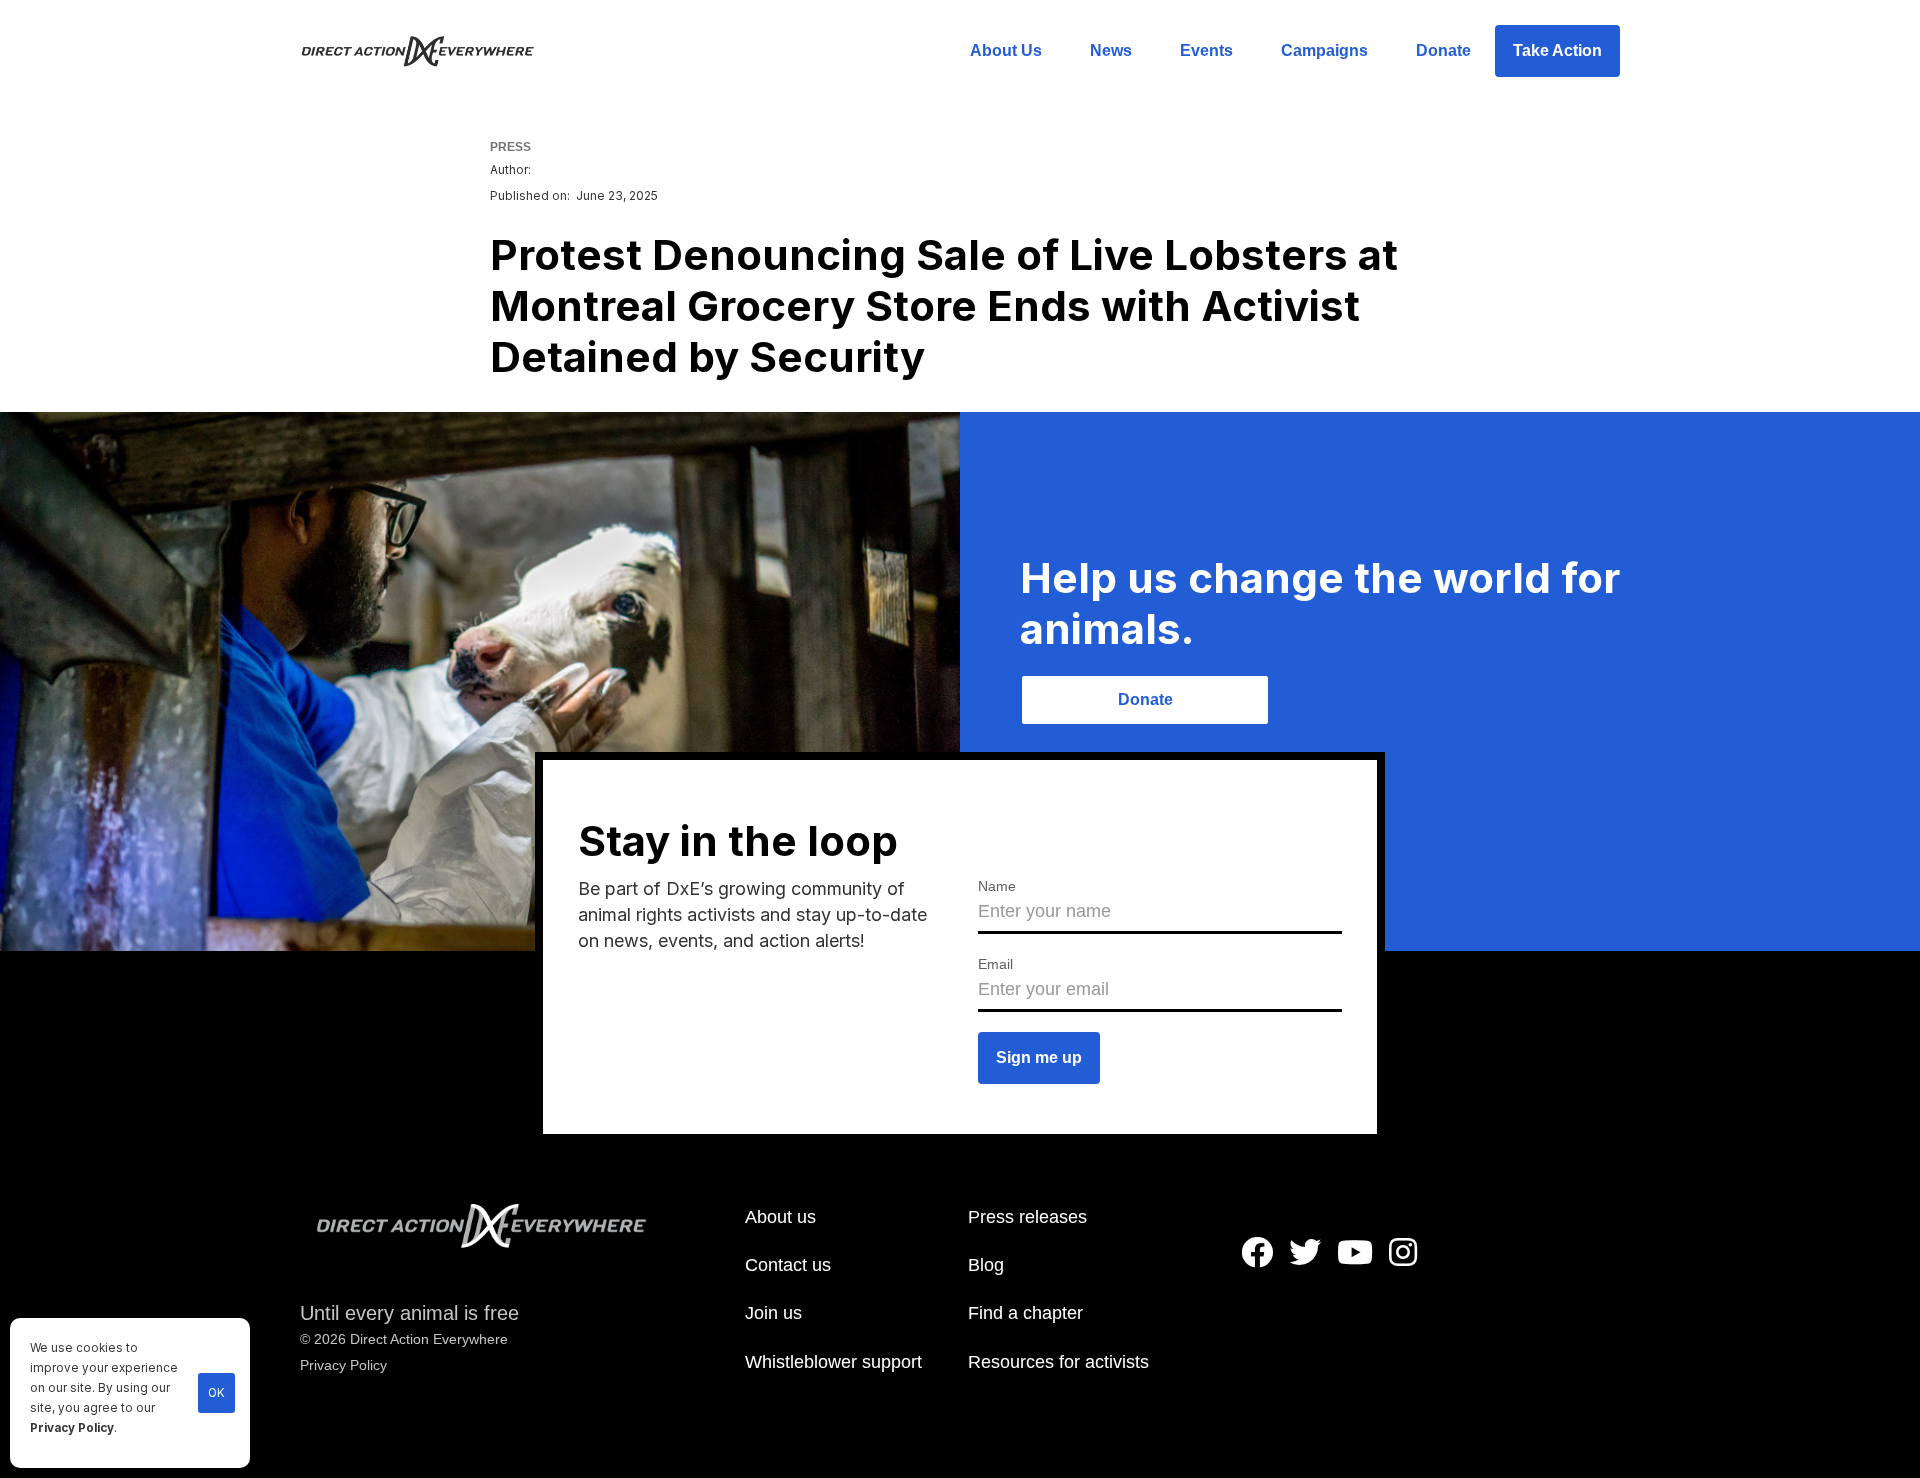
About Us (1006, 50)
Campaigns (1324, 50)
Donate (1443, 50)
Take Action (1557, 50)
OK (216, 1393)
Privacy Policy (72, 1428)
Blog (986, 1265)
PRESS (510, 147)
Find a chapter (1025, 1313)
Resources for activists (1058, 1362)
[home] (429, 51)
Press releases (1027, 1217)
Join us (773, 1313)
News (1111, 50)
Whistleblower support (833, 1362)
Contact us (788, 1265)
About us (780, 1217)
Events (1206, 50)
